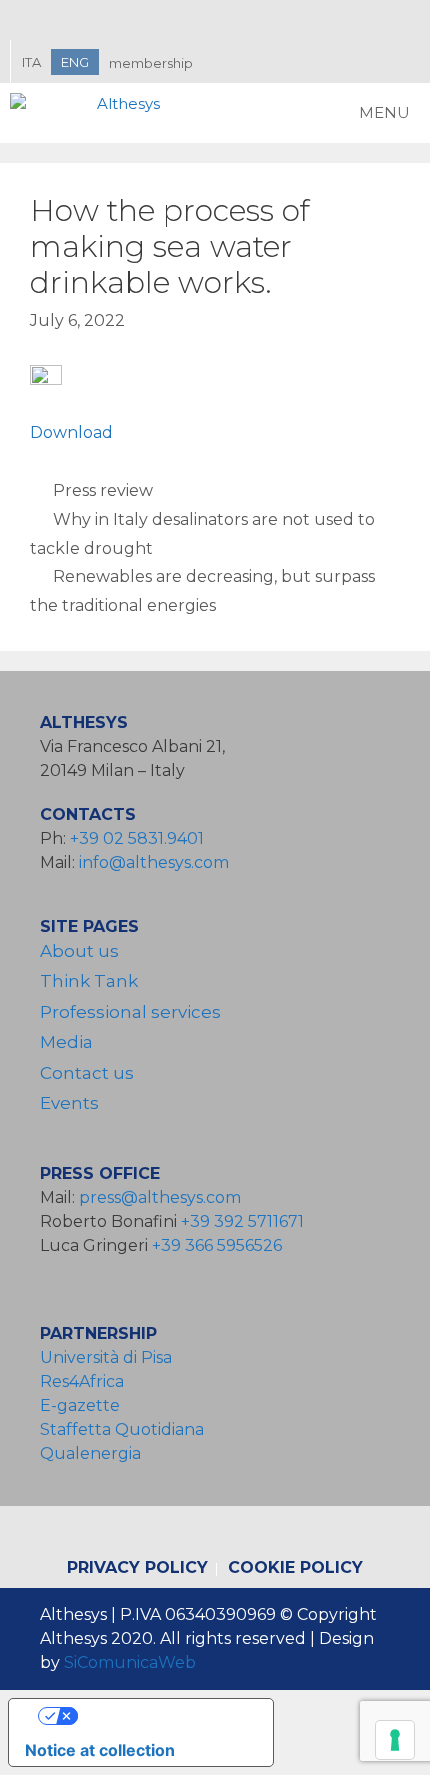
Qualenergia (90, 1453)
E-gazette (80, 1405)
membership (151, 63)
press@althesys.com (160, 1197)
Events (69, 1103)
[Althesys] (90, 113)
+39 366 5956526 (217, 1245)
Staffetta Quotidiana (122, 1429)
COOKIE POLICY (295, 1567)
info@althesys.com (154, 862)
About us (79, 951)
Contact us (87, 1073)
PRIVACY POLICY (137, 1567)
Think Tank (89, 981)
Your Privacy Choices (161, 1716)
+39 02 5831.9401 (137, 838)
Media (66, 1042)
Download (71, 432)
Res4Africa (86, 1381)
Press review (103, 490)
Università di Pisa (106, 1357)
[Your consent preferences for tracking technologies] (395, 1740)
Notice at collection (100, 1750)
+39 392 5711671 (242, 1221)
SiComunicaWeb (130, 1662)
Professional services (130, 1012)
